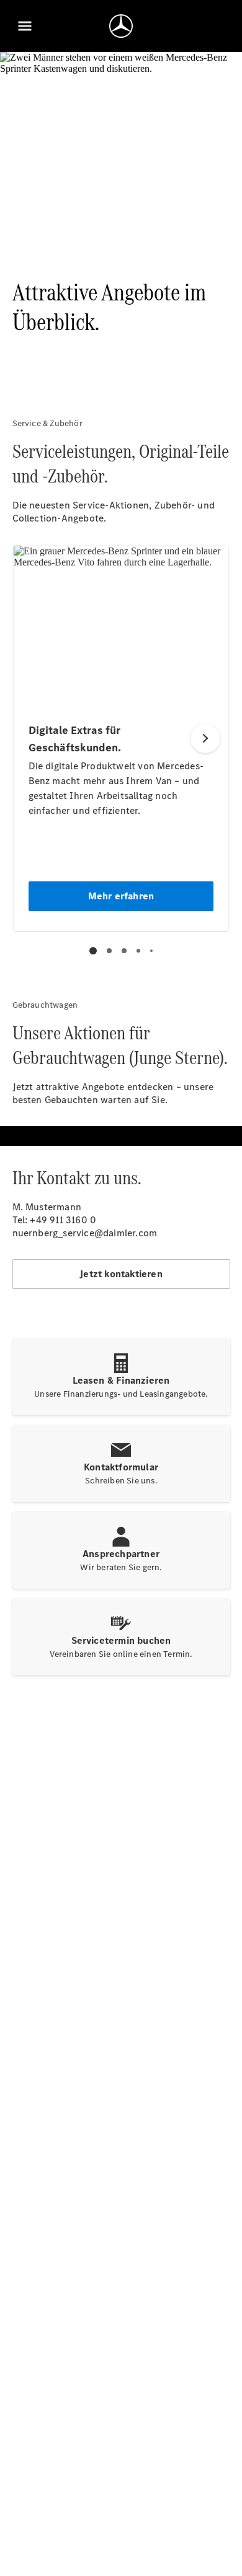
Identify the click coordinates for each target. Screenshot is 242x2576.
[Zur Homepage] (121, 26)
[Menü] (25, 26)
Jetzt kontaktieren (121, 1274)
